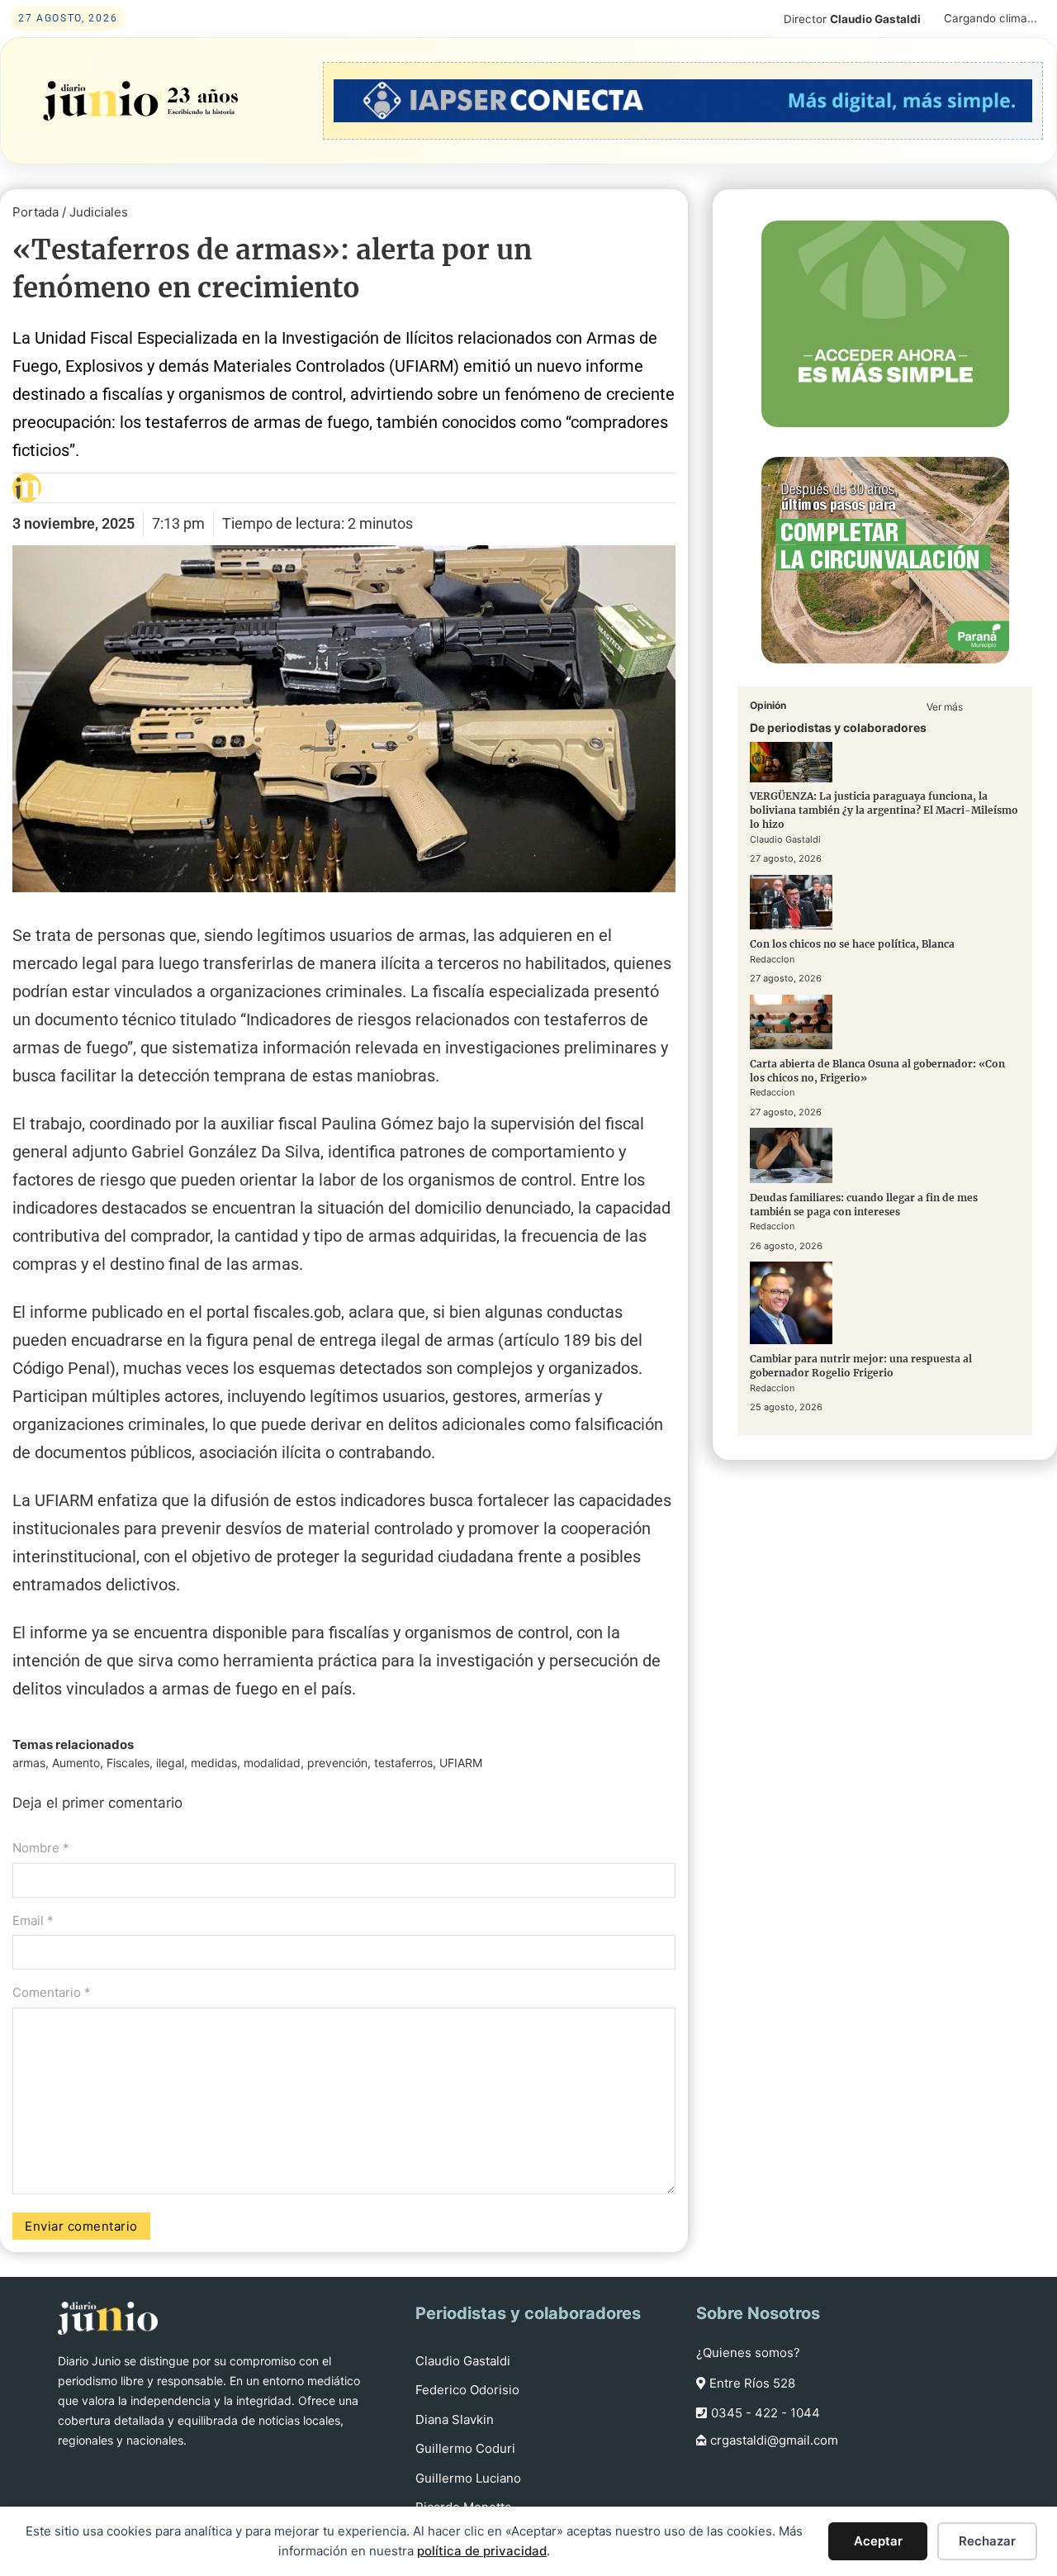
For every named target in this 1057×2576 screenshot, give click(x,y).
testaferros (403, 1763)
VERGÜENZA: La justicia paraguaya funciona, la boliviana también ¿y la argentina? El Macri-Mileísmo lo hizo (884, 811)
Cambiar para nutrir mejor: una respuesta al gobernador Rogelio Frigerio (861, 1366)
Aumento (76, 1763)
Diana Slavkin (455, 2419)
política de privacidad (482, 2551)
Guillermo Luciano (468, 2478)
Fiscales (128, 1763)
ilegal (170, 1763)
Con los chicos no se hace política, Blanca (852, 944)
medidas (214, 1763)
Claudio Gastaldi (463, 2361)
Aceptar (878, 2541)
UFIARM (461, 1763)
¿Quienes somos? (748, 2353)
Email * (33, 1920)
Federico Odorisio (467, 2390)
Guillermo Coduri (465, 2448)
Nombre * (41, 1848)
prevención (337, 1763)
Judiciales (99, 212)
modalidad (272, 1763)
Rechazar (987, 2541)
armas (29, 1763)
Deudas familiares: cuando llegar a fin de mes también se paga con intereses (864, 1205)
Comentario (52, 1992)
